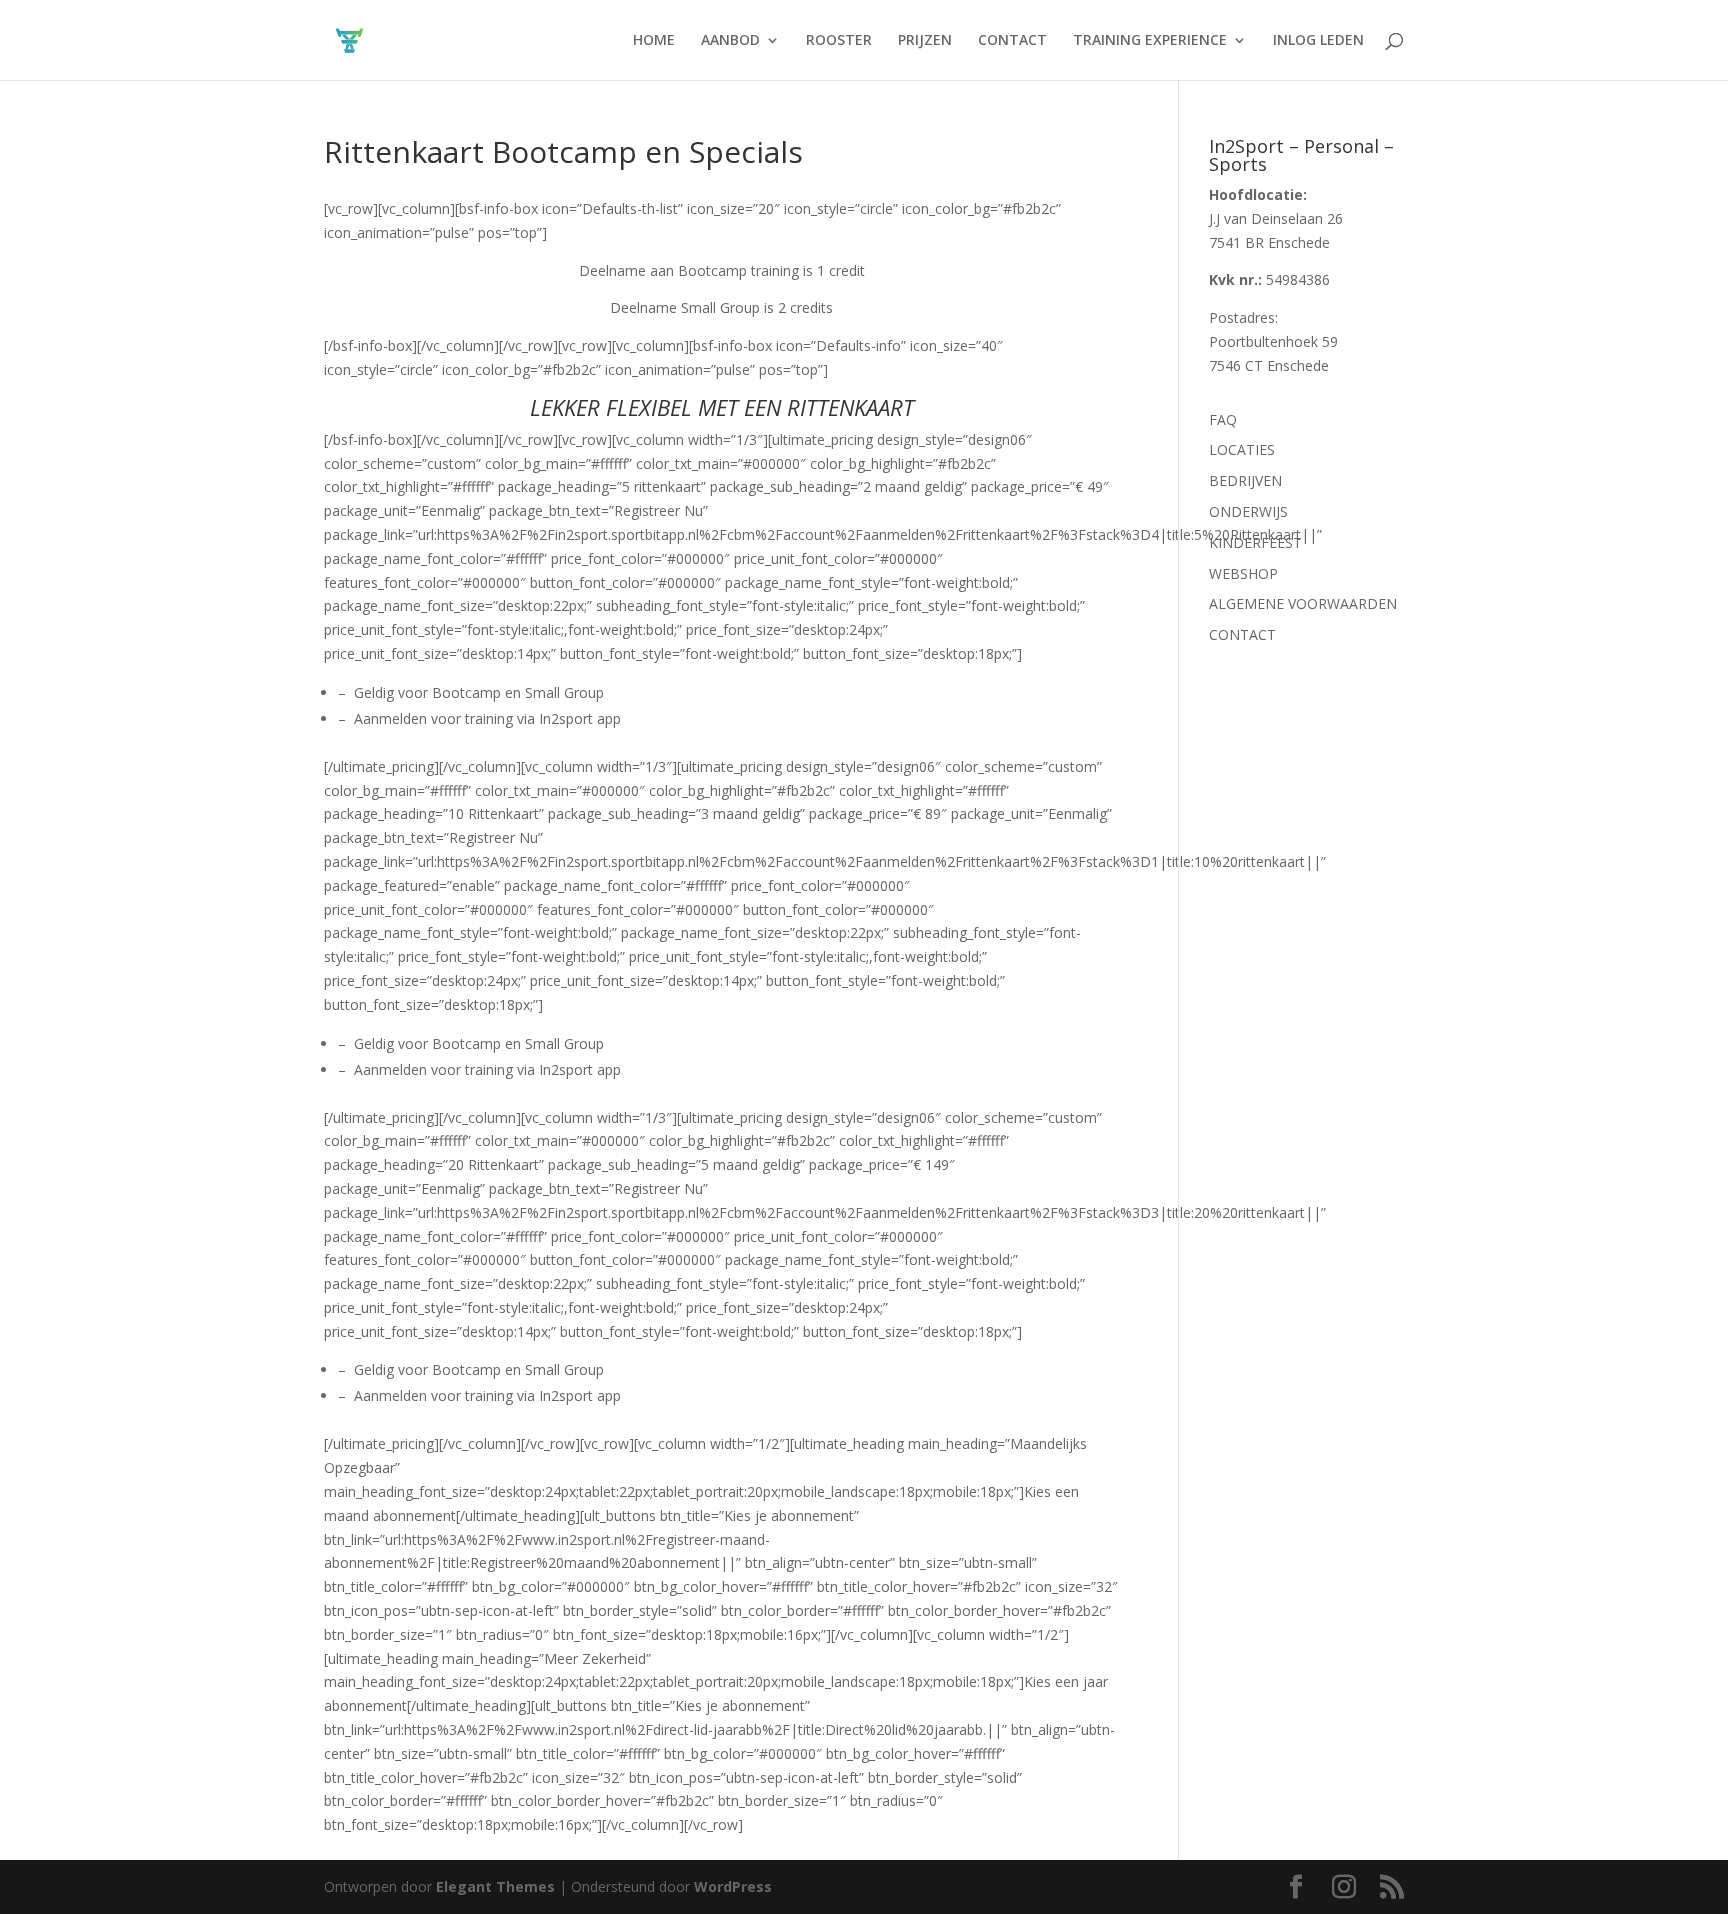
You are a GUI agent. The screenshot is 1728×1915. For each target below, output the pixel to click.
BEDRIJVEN (1245, 480)
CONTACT (1012, 41)
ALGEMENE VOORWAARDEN (1303, 603)
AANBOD (730, 41)
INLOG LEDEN (1318, 41)
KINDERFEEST (1255, 542)
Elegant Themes (495, 1886)
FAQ (1223, 419)
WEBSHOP (1243, 573)
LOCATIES (1242, 449)
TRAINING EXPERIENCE (1150, 41)
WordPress (733, 1886)
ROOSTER (839, 41)
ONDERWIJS (1248, 511)
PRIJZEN (925, 41)
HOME (654, 41)
